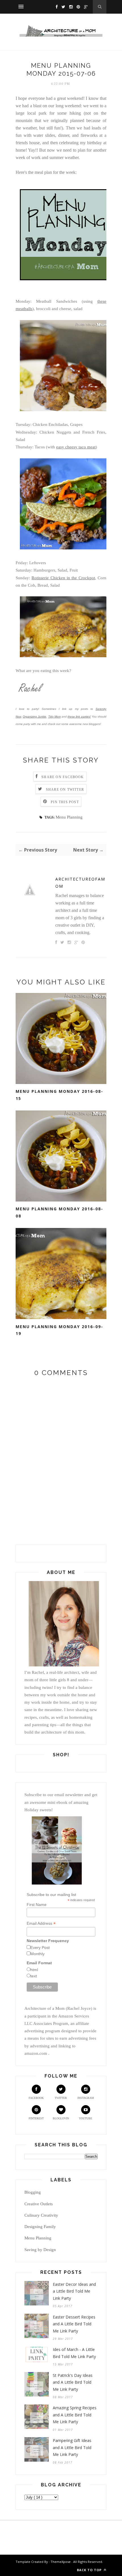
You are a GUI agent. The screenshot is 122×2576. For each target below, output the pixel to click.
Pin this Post (65, 802)
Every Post (40, 1948)
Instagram (86, 2098)
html (34, 1970)
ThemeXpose (61, 2562)
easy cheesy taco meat (76, 447)
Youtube (86, 2118)
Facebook (36, 2098)
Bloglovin (61, 2118)
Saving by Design (40, 2250)
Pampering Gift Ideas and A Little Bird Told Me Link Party (72, 2447)
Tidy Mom (54, 717)
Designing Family (40, 2227)
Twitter (61, 2098)
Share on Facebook (63, 777)
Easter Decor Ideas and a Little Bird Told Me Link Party (74, 2291)
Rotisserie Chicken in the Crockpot (63, 578)
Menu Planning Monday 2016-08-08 (59, 1212)
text (34, 1976)
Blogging (33, 2192)
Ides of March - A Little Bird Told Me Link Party (74, 2353)
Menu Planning (69, 817)
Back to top (90, 2570)
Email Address (41, 1923)
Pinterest (36, 2118)
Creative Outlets (39, 2204)
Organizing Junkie (34, 717)
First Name (37, 1905)
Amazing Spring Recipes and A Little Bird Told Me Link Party (75, 2415)
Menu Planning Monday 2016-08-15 (59, 1095)
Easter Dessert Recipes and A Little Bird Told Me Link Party (74, 2324)
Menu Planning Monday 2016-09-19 (59, 1330)
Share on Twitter (65, 790)
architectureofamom (80, 883)
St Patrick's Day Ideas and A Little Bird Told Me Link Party (73, 2382)
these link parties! (79, 717)
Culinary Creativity (41, 2215)
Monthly (37, 1954)
